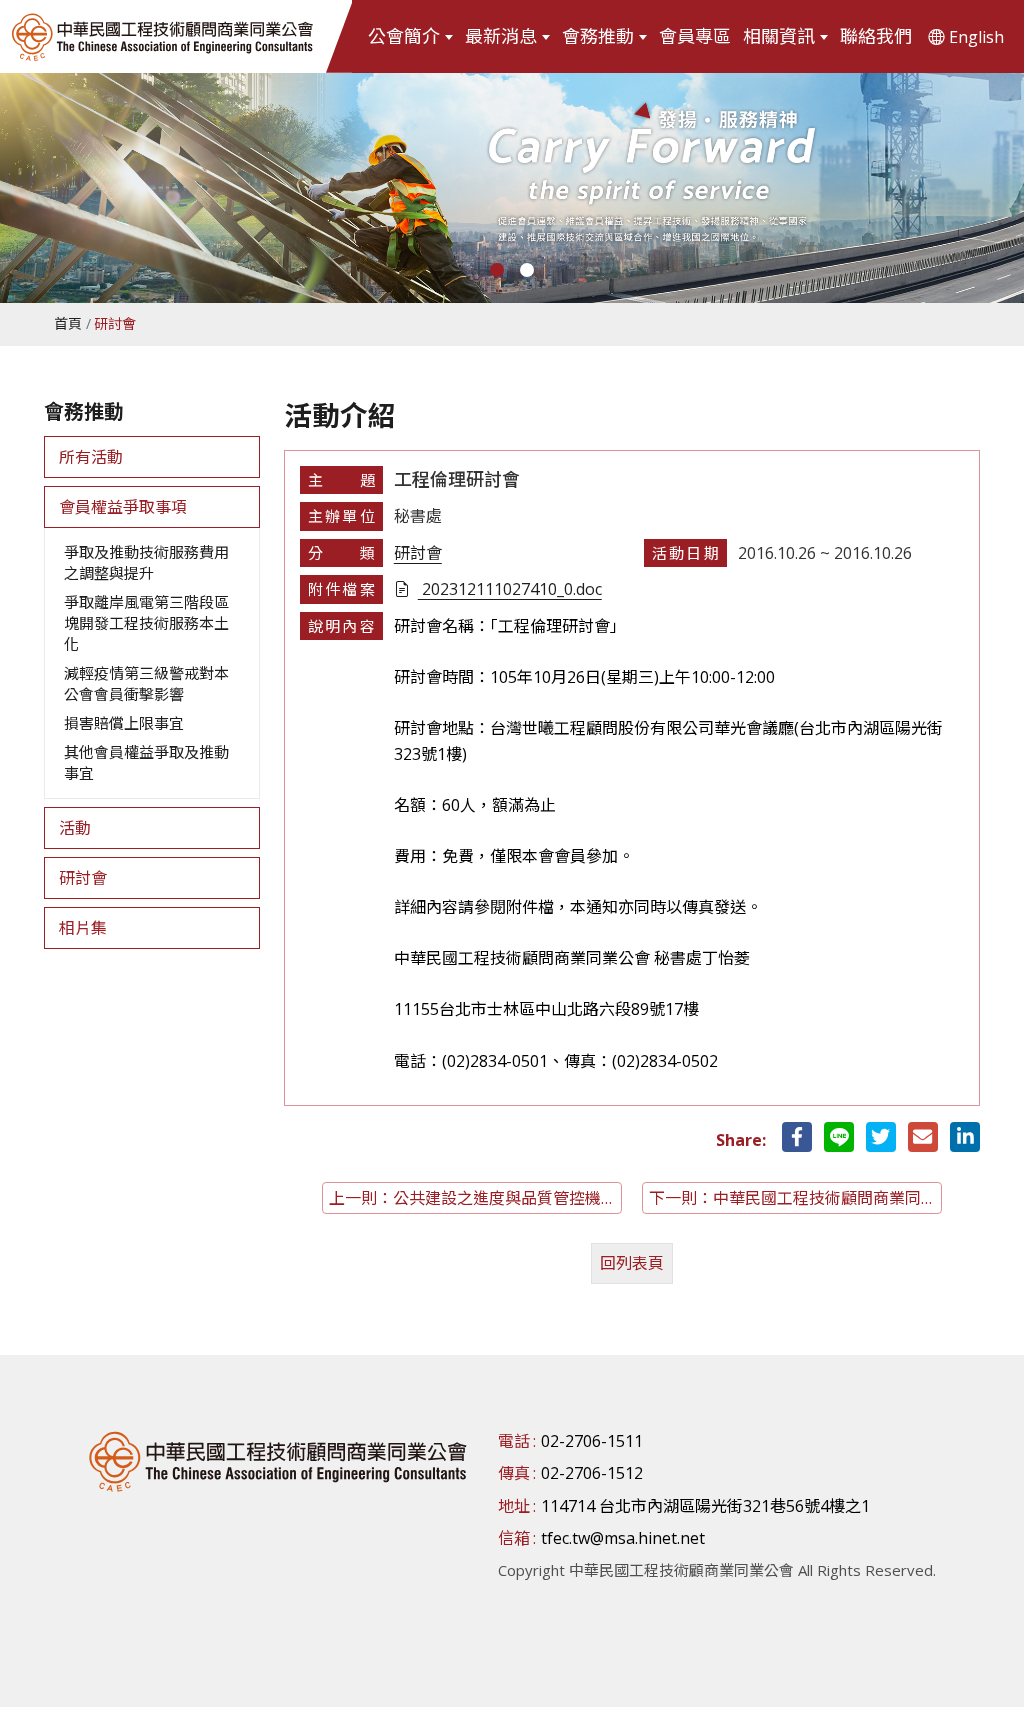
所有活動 (91, 457)
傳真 (514, 1473)
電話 (514, 1441)
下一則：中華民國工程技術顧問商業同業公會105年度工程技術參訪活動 (795, 1198)
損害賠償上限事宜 (124, 723)
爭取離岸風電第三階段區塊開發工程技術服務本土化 (146, 623)
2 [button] (527, 270)
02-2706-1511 (592, 1441)
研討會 (83, 878)
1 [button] (497, 270)
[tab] (152, 457)
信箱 (514, 1538)
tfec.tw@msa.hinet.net (623, 1538)
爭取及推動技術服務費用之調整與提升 (146, 562)
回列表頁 (632, 1263)
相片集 (83, 928)
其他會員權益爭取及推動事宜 (146, 762)
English (976, 37)
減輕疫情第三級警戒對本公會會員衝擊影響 (146, 683)
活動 (75, 828)
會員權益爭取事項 (123, 507)
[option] (512, 188)
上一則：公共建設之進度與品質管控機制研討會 (475, 1198)
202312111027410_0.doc (510, 589)
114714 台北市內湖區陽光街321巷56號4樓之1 (705, 1506)
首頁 (68, 323)
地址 (514, 1506)
